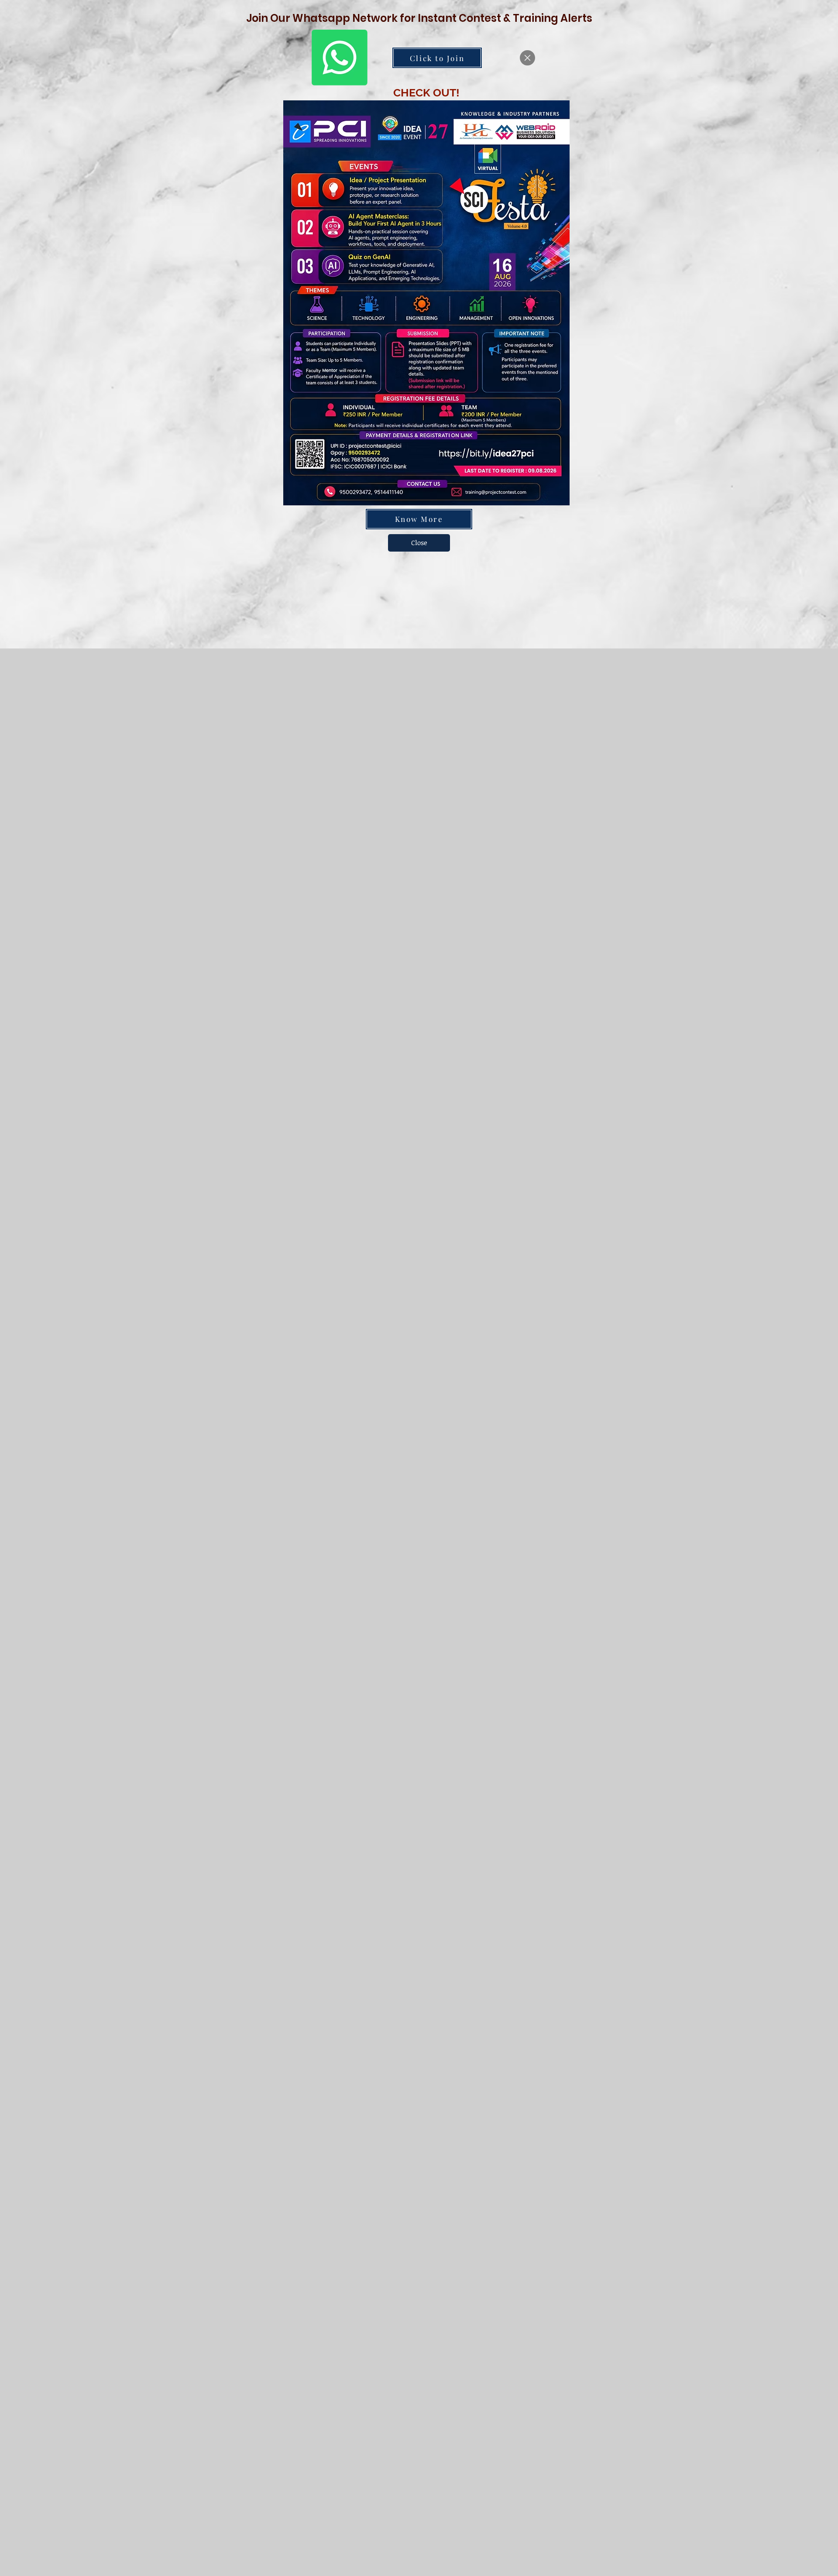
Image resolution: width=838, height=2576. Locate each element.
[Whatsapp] (340, 58)
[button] (527, 58)
